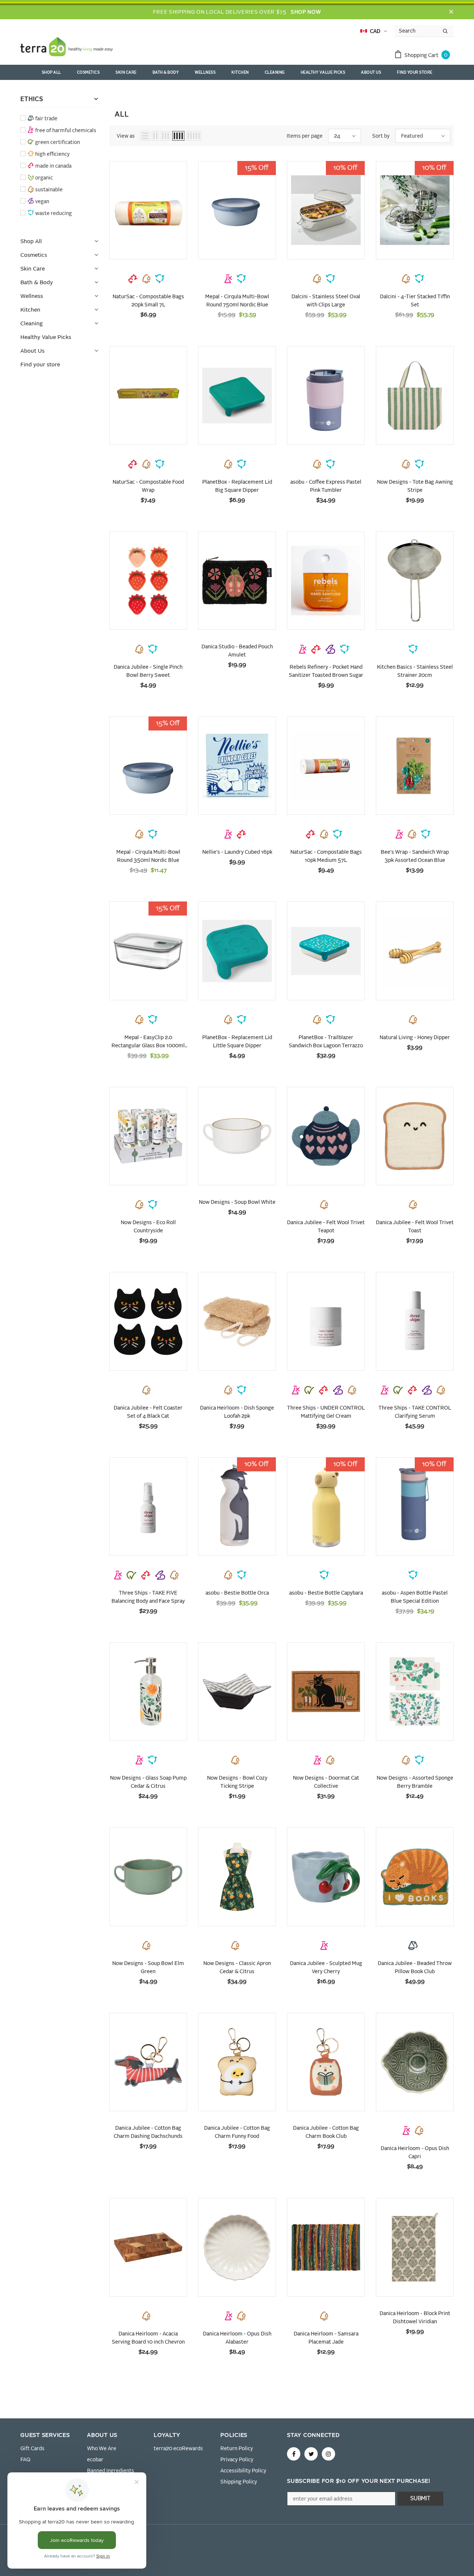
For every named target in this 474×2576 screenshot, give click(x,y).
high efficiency (52, 154)
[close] (451, 12)
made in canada (53, 166)
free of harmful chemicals (66, 131)
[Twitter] (311, 2454)
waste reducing (54, 214)
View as (126, 136)
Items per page (305, 136)
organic (44, 178)
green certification (58, 142)
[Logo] (67, 48)
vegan (42, 202)
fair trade (46, 119)
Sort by (381, 136)
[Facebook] (294, 2454)
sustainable (49, 190)
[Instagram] (328, 2454)
